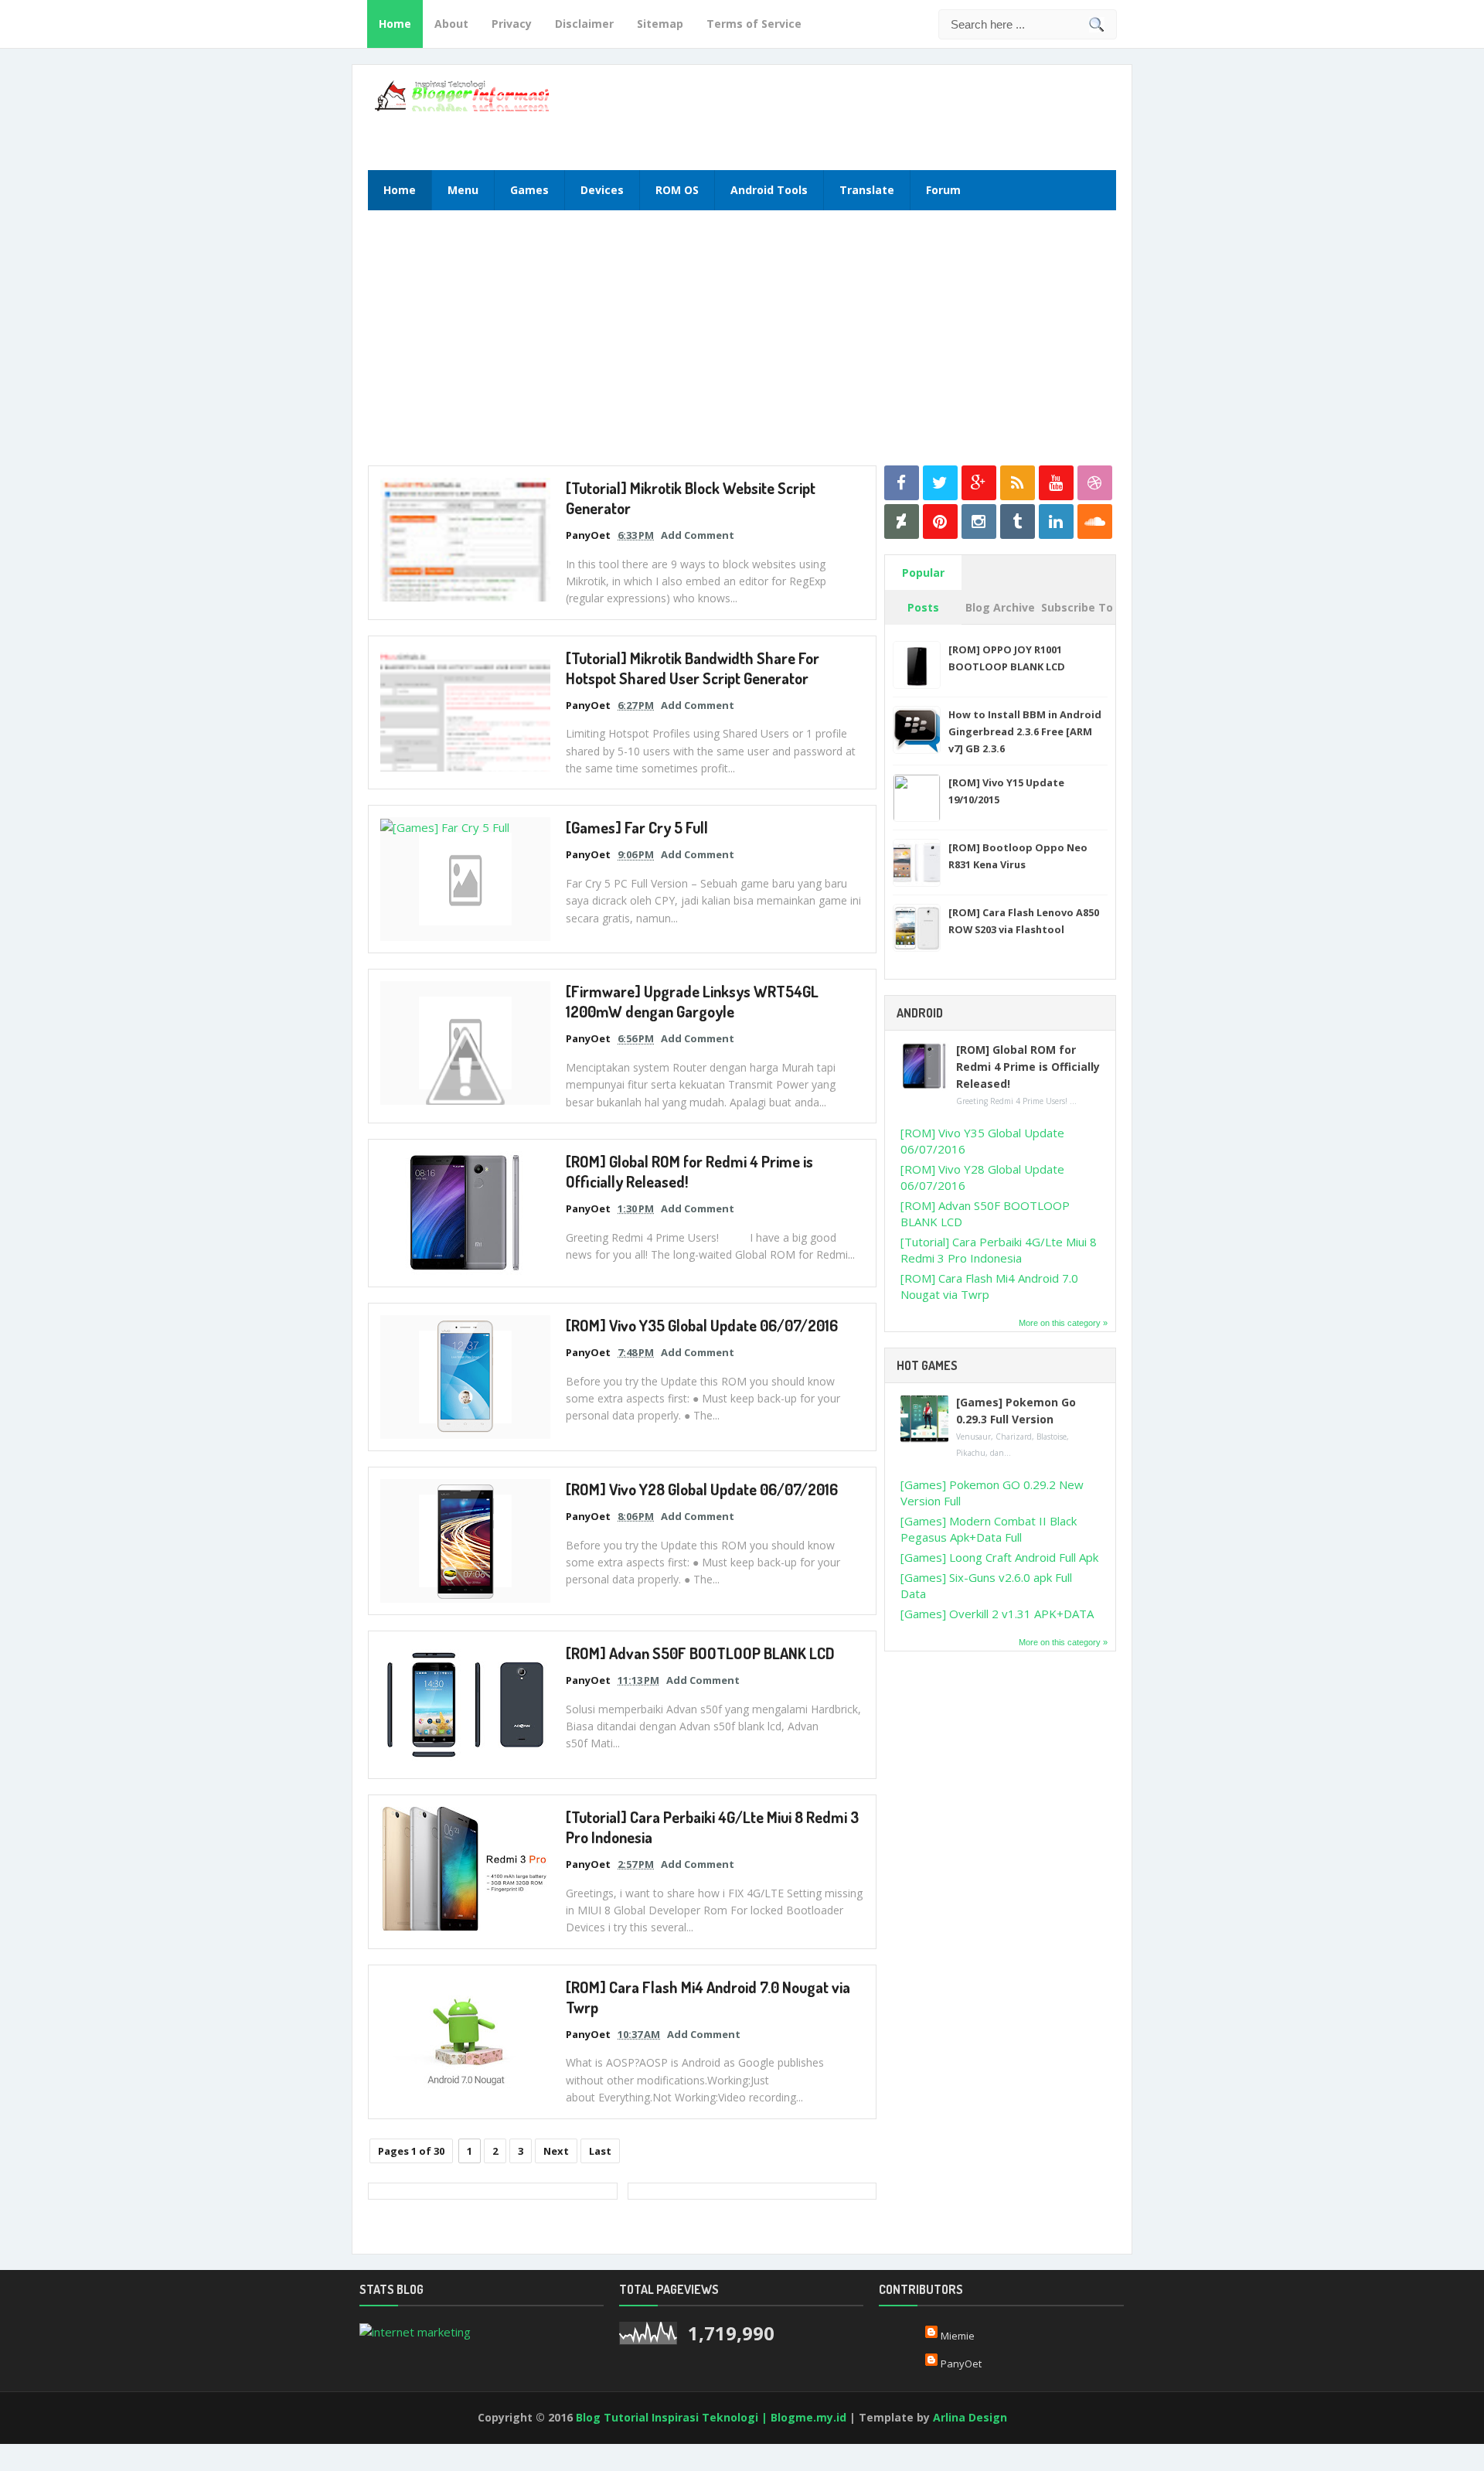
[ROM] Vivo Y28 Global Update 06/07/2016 (702, 1489)
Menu (463, 190)
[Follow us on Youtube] (1056, 483)
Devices (602, 190)
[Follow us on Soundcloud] (1095, 521)
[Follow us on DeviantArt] (902, 521)
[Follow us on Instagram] (979, 521)
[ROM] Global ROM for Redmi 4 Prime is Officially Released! (1028, 1067)
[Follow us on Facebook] (902, 483)
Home (395, 24)
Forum (943, 190)
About (451, 24)
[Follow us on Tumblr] (1018, 521)
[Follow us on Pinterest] (940, 521)
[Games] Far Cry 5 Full (637, 827)
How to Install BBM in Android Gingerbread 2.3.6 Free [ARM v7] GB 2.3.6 (1025, 731)
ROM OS (677, 190)
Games (529, 190)
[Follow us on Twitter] (940, 483)
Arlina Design (970, 2417)
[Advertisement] (928, 115)
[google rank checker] (415, 2330)
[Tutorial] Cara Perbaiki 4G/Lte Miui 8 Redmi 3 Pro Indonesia (999, 1250)
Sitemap (660, 24)
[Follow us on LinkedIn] (1056, 521)
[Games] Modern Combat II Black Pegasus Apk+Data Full (989, 1529)
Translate (867, 190)
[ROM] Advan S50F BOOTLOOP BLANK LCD (700, 1653)
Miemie (958, 2336)
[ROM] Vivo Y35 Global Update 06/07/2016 (702, 1325)
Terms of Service (754, 24)
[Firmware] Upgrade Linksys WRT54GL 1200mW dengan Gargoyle (692, 1001)
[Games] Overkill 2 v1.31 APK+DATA (997, 1614)
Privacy (512, 24)
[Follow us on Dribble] (1095, 483)
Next (556, 2151)
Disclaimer (584, 24)
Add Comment (698, 535)
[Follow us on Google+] (979, 483)
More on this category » (1063, 1323)
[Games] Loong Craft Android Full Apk (999, 1557)
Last (600, 2151)
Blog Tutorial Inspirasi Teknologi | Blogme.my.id (711, 2417)
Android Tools (769, 190)
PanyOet (961, 2364)
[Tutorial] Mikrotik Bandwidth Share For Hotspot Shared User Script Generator (693, 668)
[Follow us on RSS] (1018, 483)
